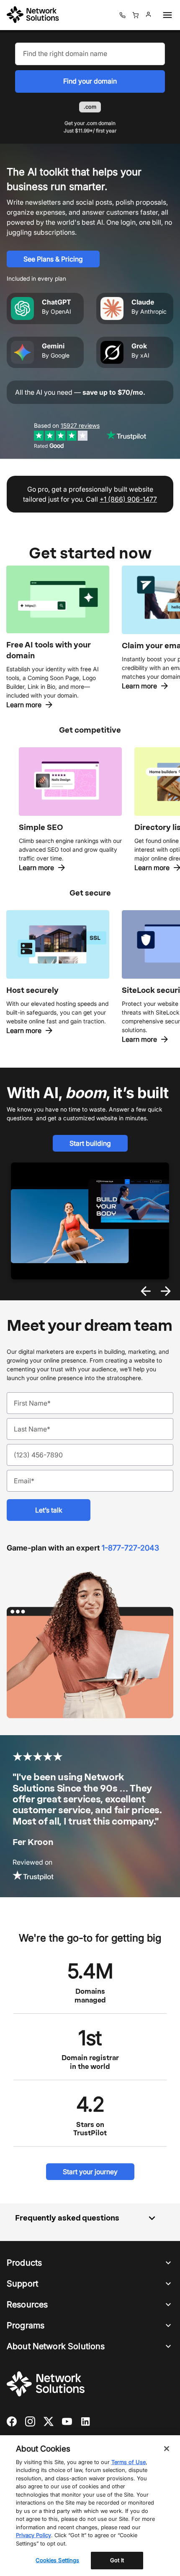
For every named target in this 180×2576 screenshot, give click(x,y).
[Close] (167, 2449)
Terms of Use (129, 2462)
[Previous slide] (146, 1291)
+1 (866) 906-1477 (128, 499)
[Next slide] (166, 1291)
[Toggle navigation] (166, 15)
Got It (117, 2560)
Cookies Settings (57, 2560)
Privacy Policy (33, 2535)
